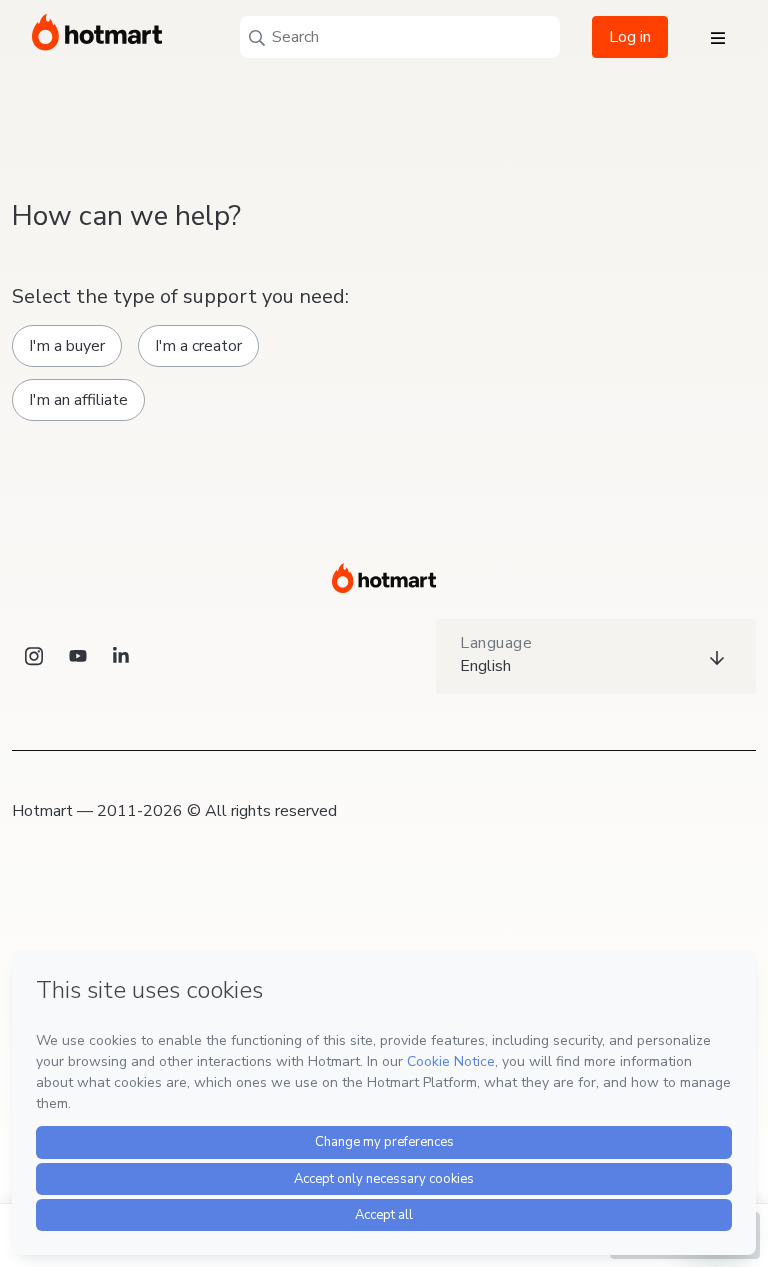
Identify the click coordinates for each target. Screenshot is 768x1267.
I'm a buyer (67, 346)
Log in (630, 37)
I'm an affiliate (78, 400)
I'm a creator (198, 346)
